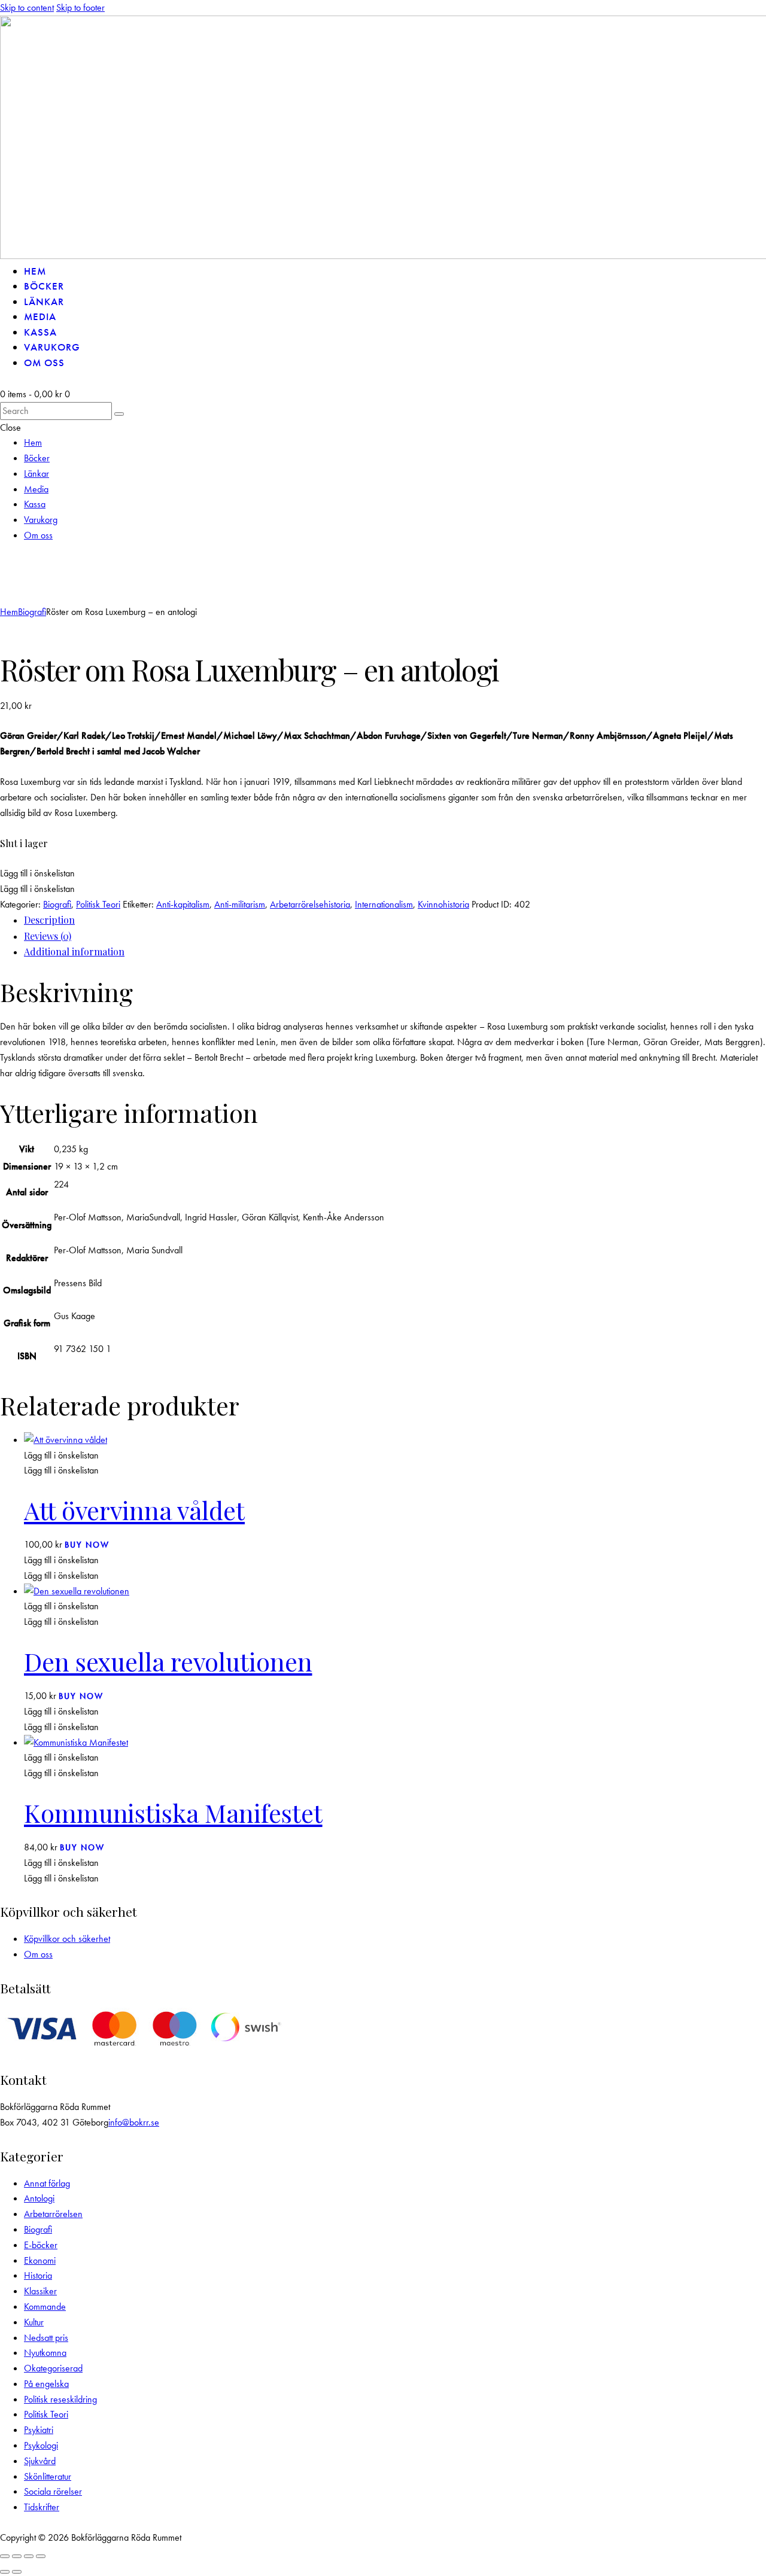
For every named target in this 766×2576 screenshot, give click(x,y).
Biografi (32, 612)
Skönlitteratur (48, 2476)
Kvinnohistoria (443, 904)
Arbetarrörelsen (53, 2214)
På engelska (46, 2384)
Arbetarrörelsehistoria (310, 904)
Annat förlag (47, 2183)
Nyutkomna (45, 2353)
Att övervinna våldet (134, 1510)
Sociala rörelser (53, 2491)
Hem (9, 612)
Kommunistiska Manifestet (173, 1812)
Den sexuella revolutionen (168, 1661)
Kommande (45, 2306)
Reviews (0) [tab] (48, 936)
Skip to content (27, 7)
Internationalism (384, 904)
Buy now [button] (87, 1545)
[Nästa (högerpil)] (17, 2572)
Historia (38, 2275)
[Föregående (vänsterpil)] (5, 2572)
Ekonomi (40, 2260)
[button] (37, 581)
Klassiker (40, 2291)
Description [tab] (49, 920)
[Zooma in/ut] (5, 2556)
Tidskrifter (42, 2507)
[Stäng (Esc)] (41, 2556)
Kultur (34, 2322)
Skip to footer (80, 7)
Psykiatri (39, 2430)
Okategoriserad (53, 2368)
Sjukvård (40, 2461)
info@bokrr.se (134, 2122)
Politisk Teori (98, 904)
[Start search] (119, 414)
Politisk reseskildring (60, 2399)
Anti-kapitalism (183, 904)
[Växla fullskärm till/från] (17, 2556)
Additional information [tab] (74, 951)
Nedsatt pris (46, 2338)
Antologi (39, 2198)
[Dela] (29, 2556)
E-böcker (41, 2245)
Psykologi (41, 2445)
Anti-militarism (240, 904)
